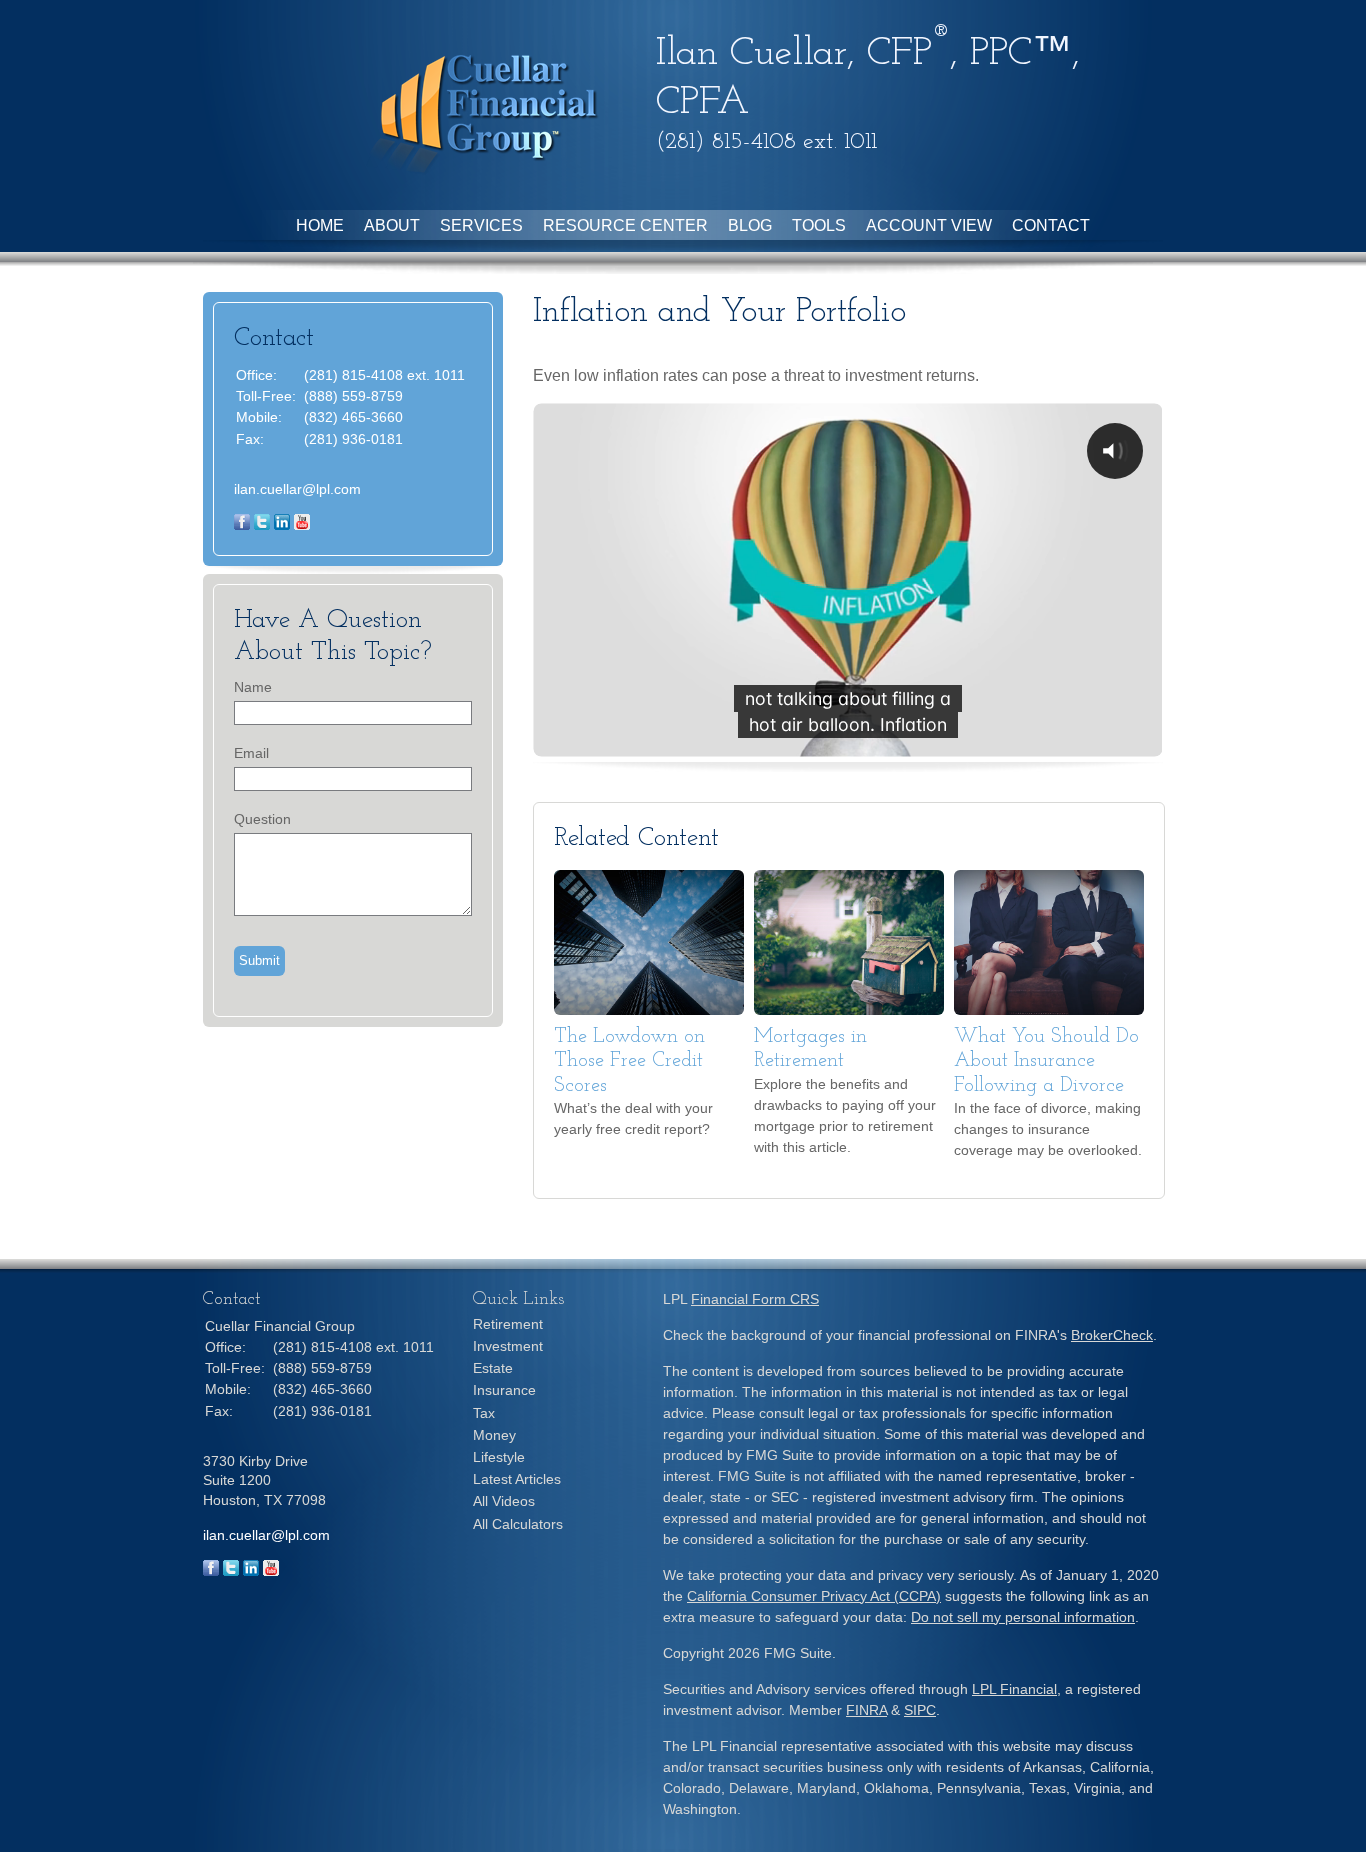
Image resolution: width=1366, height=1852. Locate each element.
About (392, 225)
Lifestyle (499, 1457)
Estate (493, 1368)
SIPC (920, 1710)
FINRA (866, 1710)
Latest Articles (517, 1479)
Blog (750, 225)
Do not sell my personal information (1023, 1617)
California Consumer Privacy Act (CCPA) (814, 1596)
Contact (1051, 225)
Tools (819, 225)
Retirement (508, 1324)
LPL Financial (1014, 1689)
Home (320, 225)
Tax (484, 1413)
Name (253, 687)
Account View (929, 225)
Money (494, 1435)
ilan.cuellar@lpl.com (297, 489)
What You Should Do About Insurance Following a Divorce (1046, 1061)
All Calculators (518, 1524)
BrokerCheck (1112, 1335)
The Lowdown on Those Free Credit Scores (629, 1061)
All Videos (504, 1501)
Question (262, 819)
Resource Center (625, 225)
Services (481, 225)
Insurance (504, 1390)
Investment (508, 1346)
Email (251, 753)
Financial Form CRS (755, 1299)
